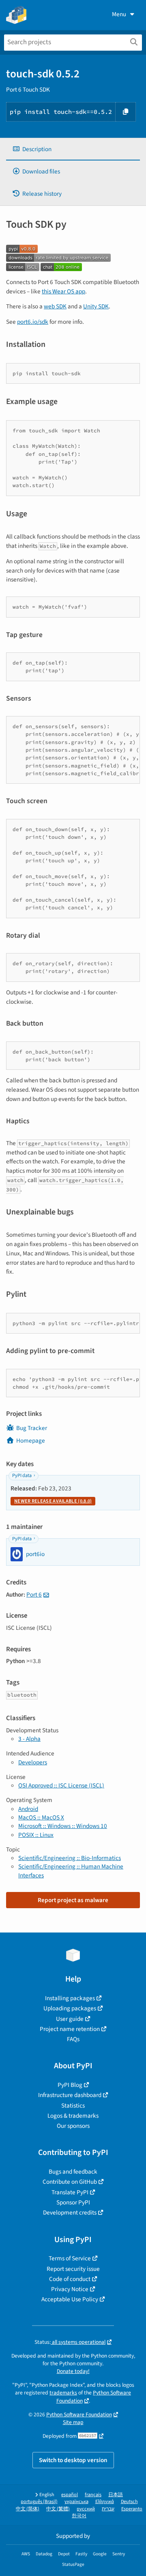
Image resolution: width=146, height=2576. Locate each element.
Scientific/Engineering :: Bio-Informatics (70, 1858)
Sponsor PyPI (73, 2202)
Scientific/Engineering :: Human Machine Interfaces (71, 1871)
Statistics (73, 2106)
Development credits (70, 2213)
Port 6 (34, 1595)
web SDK (55, 306)
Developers (33, 1762)
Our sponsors (73, 2126)
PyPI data (22, 1476)
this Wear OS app (63, 291)
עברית (108, 2509)
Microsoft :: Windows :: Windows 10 (63, 1826)
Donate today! (73, 2371)
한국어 (79, 2516)
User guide (70, 2019)
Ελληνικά (105, 2502)
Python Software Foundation (79, 2415)
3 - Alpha (29, 1739)
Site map (73, 2422)
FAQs (73, 2039)
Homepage (31, 1441)
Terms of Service (70, 2258)
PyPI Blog (70, 2085)
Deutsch (129, 2502)
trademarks (63, 2393)
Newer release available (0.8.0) (53, 1501)
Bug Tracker (32, 1428)
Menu (119, 14)
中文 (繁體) (58, 2509)
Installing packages (70, 1998)
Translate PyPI (70, 2192)
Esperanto (132, 2509)
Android (28, 1809)
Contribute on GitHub (70, 2182)
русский (86, 2509)
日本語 (116, 2495)
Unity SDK (96, 306)
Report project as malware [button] (73, 1900)
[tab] (73, 149)
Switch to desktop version (73, 2460)
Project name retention (70, 2029)
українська (76, 2502)
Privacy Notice (70, 2289)
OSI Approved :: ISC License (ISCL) (61, 1785)
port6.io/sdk (33, 322)
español (70, 2495)
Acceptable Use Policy (70, 2299)
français (93, 2495)
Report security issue (73, 2269)
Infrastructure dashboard (70, 2095)
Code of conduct (70, 2279)
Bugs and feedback (73, 2172)
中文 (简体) (28, 2509)
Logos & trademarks (73, 2116)
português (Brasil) (39, 2502)
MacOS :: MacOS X (41, 1817)
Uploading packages (70, 2008)
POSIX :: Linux (36, 1835)
